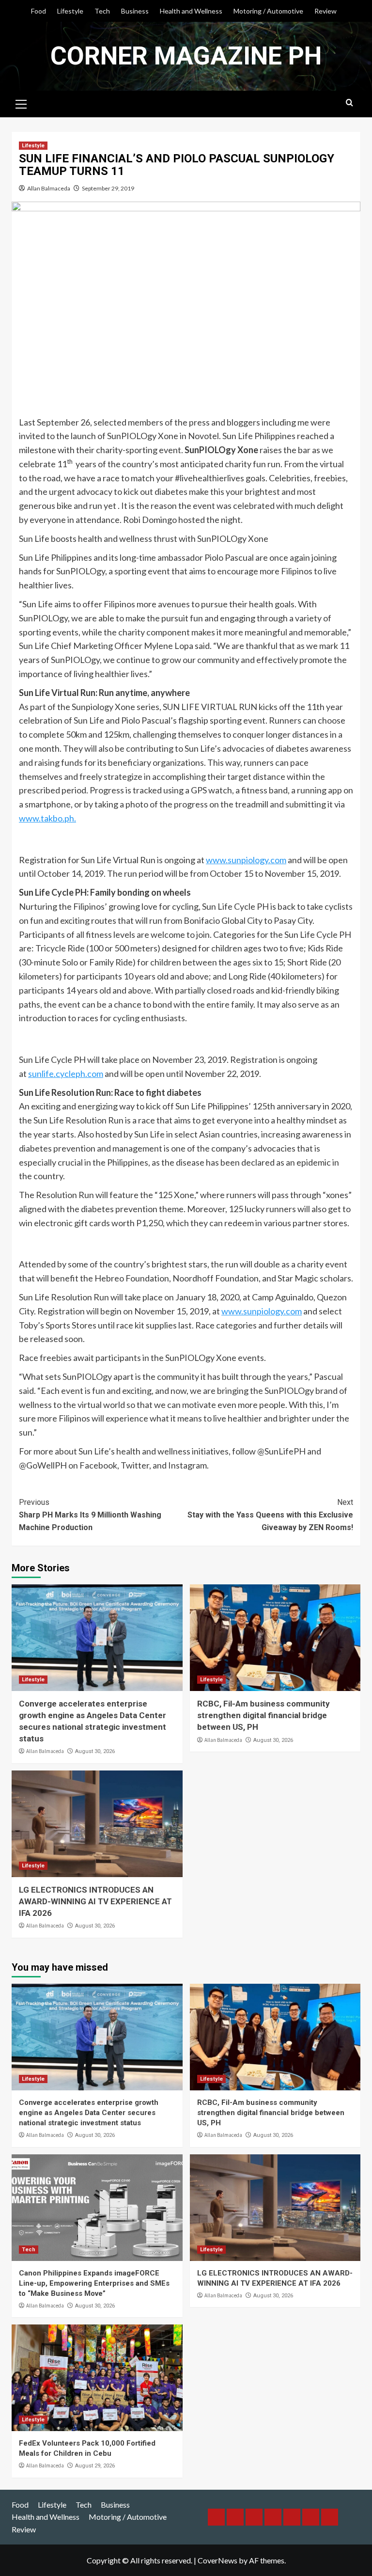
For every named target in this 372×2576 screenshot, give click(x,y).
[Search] (349, 103)
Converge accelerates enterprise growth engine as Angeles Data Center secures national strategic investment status (89, 2113)
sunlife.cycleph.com (66, 1074)
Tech (102, 11)
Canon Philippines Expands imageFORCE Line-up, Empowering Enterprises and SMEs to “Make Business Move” (94, 2283)
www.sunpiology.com (246, 860)
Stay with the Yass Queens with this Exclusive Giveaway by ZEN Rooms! (270, 1515)
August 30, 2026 (95, 1751)
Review (325, 11)
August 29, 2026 (95, 2466)
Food (39, 11)
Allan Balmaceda (49, 188)
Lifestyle (70, 11)
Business (135, 11)
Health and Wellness (191, 11)
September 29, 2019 (108, 188)
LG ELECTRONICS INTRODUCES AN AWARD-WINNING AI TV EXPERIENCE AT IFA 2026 (95, 1901)
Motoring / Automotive (268, 11)
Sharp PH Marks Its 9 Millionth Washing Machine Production (90, 1515)
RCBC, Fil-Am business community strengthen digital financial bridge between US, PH (263, 1715)
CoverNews (217, 2560)
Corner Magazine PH (186, 56)
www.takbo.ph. (47, 818)
